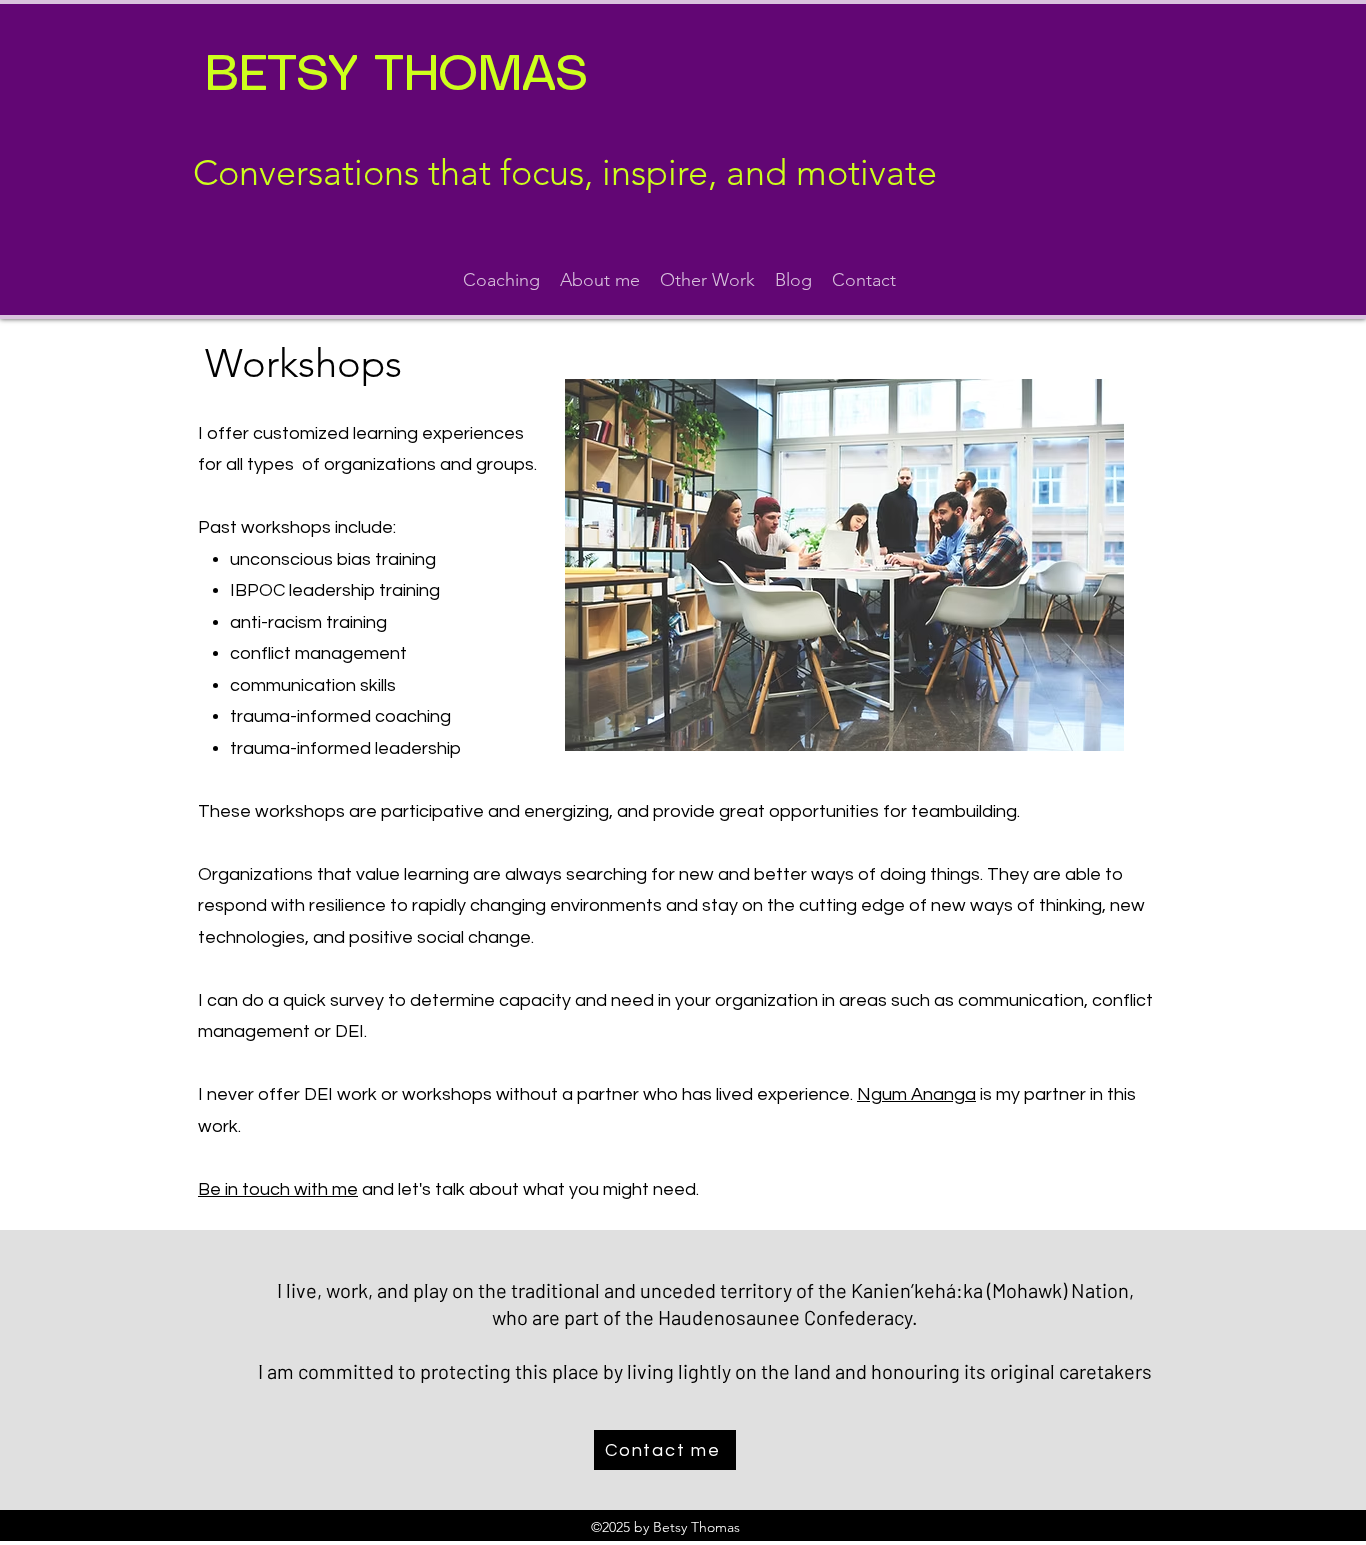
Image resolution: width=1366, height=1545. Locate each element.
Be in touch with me (278, 1189)
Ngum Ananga (916, 1094)
